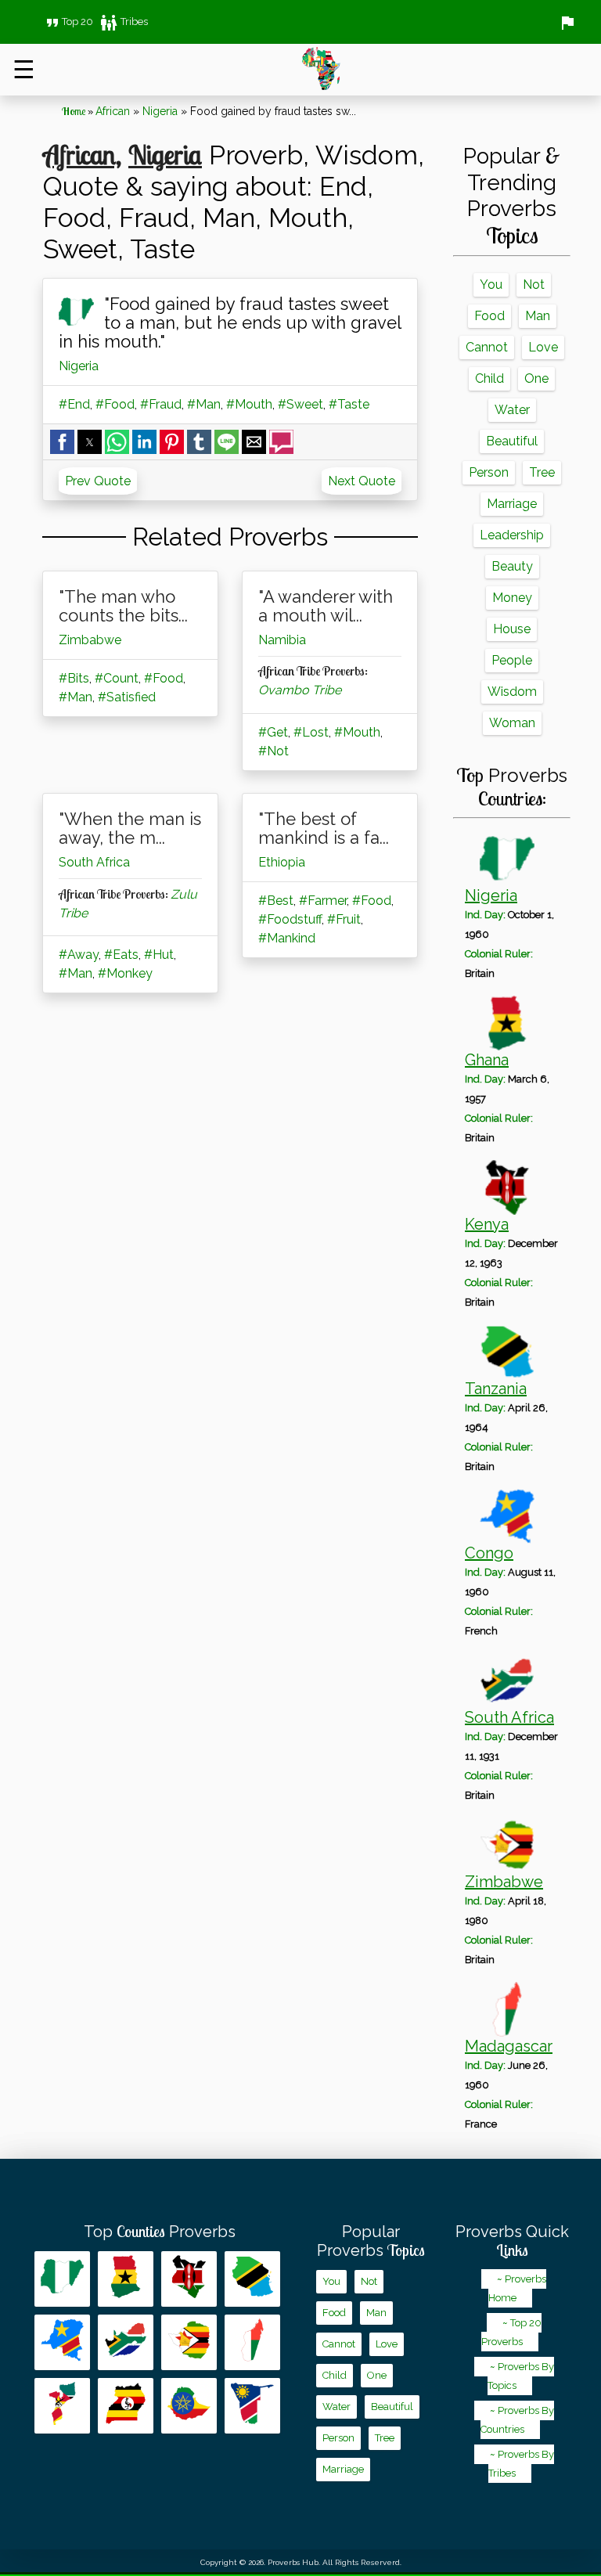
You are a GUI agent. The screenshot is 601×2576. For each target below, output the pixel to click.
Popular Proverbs (371, 2241)
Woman (512, 723)
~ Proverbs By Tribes (521, 2464)
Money (512, 598)
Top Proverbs (160, 2232)
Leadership (512, 535)
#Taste (349, 404)
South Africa (94, 862)
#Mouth (249, 404)
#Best (276, 901)
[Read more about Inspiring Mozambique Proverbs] (62, 2406)
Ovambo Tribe (300, 690)
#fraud (161, 404)
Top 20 (68, 22)
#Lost (311, 732)
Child (489, 378)
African (113, 111)
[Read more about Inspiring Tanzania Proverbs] (252, 2279)
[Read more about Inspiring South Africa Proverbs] (126, 2342)
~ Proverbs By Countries (517, 2420)
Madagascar (509, 2046)
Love (543, 347)
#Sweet (300, 404)
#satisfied (127, 697)
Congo (489, 1553)
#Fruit (344, 919)
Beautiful (512, 441)
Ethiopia (282, 862)
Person (489, 472)
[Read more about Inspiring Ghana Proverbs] (126, 2279)
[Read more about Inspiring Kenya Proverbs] (189, 2279)
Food (489, 316)
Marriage (512, 504)
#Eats (121, 955)
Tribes (124, 22)
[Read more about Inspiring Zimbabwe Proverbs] (189, 2342)
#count (117, 678)
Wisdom (512, 692)
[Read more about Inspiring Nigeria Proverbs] (62, 2279)
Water (512, 410)
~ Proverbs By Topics (521, 2376)
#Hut (159, 955)
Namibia (282, 640)
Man (538, 316)
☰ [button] (24, 69)
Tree (542, 472)
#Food (115, 404)
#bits (74, 678)
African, (82, 154)
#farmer (323, 901)
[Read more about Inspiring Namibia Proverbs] (252, 2406)
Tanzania (496, 1389)
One (536, 378)
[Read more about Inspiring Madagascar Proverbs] (252, 2342)
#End (74, 404)
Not (534, 285)
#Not (274, 751)
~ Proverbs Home (517, 2288)
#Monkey (125, 973)
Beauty (512, 566)
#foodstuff (290, 919)
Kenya (487, 1224)
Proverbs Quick (512, 2241)
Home (74, 111)
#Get (273, 732)
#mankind (287, 938)
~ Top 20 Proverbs (511, 2332)
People (512, 660)
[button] (62, 442)
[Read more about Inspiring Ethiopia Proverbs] (189, 2406)
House (512, 629)
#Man (204, 404)
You (491, 285)
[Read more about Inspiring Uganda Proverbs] (126, 2406)
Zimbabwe (90, 640)
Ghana (487, 1060)
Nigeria (160, 111)
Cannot (487, 347)
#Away (79, 955)
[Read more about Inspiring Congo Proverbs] (62, 2342)
